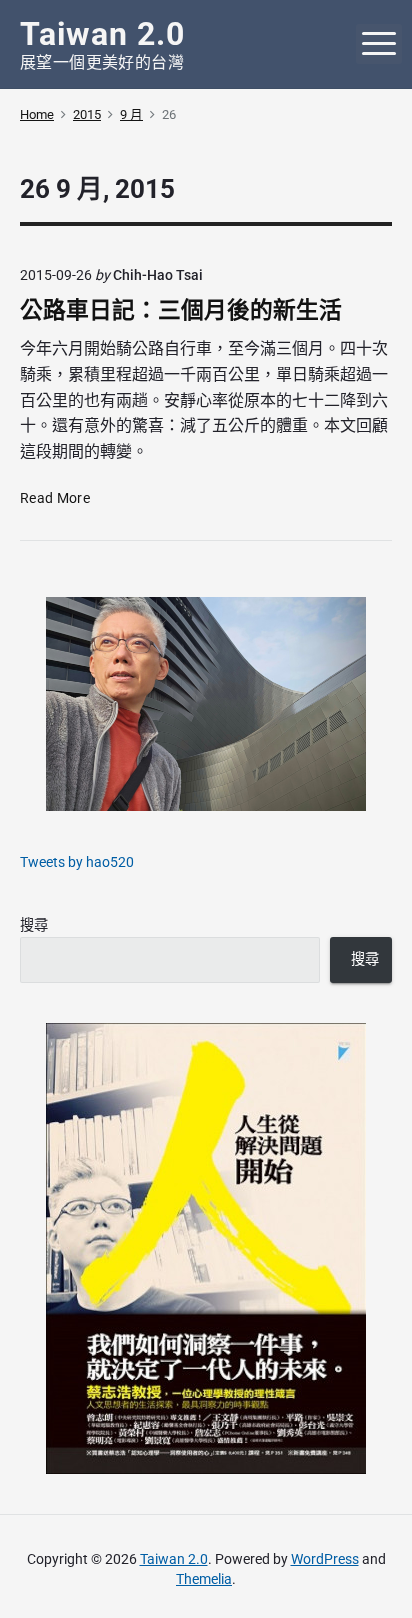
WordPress (325, 1559)
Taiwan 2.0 (174, 1559)
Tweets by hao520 (77, 862)
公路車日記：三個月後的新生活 (181, 310)
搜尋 (34, 925)
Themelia (204, 1579)
